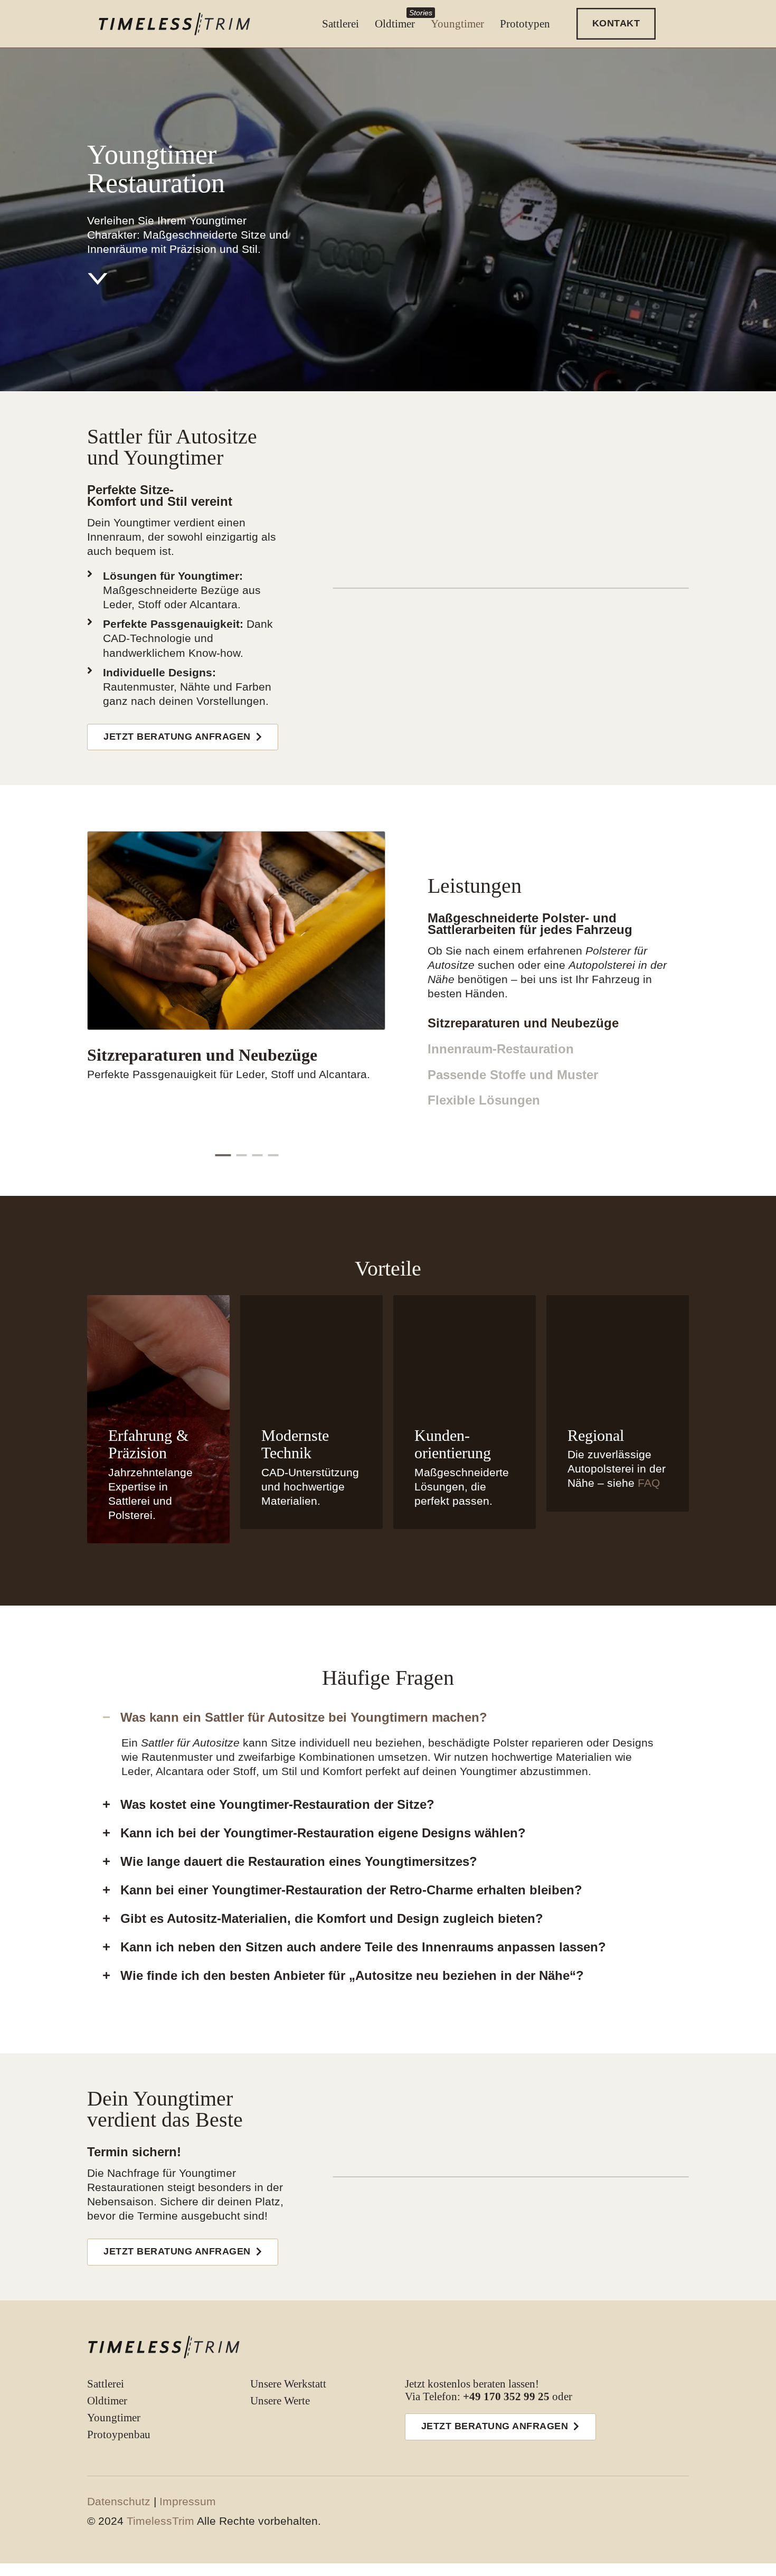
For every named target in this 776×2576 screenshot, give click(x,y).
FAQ (649, 1483)
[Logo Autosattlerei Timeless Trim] (174, 24)
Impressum (188, 2501)
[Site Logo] (164, 2347)
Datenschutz (119, 2501)
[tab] (223, 1155)
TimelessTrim (160, 2521)
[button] (616, 24)
